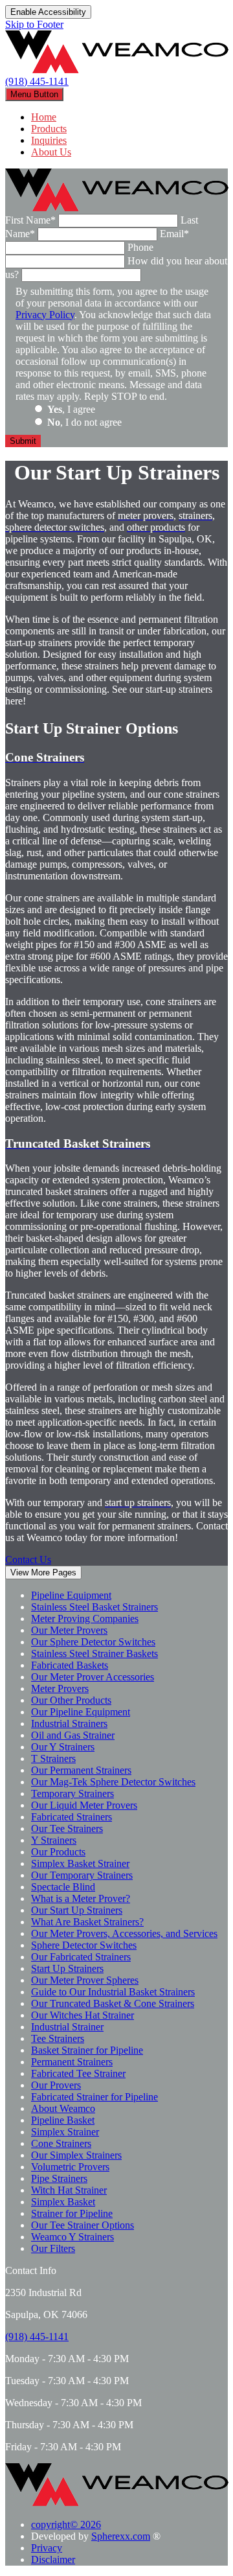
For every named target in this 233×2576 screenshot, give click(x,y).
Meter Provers (60, 1688)
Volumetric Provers (70, 2167)
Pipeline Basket (63, 2120)
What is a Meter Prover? (81, 1898)
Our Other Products (71, 1700)
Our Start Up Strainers (77, 1910)
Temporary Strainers (72, 1793)
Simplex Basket (63, 2202)
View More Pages (43, 1572)
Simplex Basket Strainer (80, 1863)
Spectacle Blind (63, 1887)
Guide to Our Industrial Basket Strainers (113, 1992)
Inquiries (49, 140)
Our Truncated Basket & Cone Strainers (113, 2003)
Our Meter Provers (69, 1630)
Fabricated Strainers (72, 1817)
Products (49, 129)
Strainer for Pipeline (72, 2213)
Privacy (47, 2548)
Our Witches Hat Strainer (83, 2015)
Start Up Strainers (67, 1968)
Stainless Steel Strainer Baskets (94, 1654)
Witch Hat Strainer (69, 2190)
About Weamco (63, 2108)
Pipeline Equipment (71, 1595)
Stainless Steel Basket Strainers (94, 1607)
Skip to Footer (34, 24)
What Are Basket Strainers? (87, 1922)
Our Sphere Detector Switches (93, 1642)
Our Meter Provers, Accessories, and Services (124, 1933)
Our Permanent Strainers (81, 1770)
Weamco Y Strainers (72, 2237)
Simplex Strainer (65, 2132)
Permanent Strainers (72, 2062)
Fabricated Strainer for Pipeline (94, 2097)
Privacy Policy (45, 315)
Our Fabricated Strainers (81, 1957)
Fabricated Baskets (70, 1665)
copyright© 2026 (66, 2524)
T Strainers (53, 1758)
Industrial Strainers (69, 1723)
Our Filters (53, 2248)
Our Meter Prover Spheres (85, 1980)
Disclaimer (53, 2559)
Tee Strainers (58, 2038)
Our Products (58, 1852)
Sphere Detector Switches (84, 1945)
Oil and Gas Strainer (73, 1735)
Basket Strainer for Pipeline (87, 2050)
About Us (51, 152)
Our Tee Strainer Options (83, 2225)
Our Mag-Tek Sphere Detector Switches (113, 1782)
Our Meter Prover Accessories (93, 1677)
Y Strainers (54, 1840)
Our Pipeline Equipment (81, 1712)
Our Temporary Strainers (82, 1875)
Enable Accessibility (48, 12)
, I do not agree (84, 422)
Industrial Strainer (67, 2027)
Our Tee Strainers (67, 1828)
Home (44, 117)
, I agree (71, 409)
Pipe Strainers (59, 2178)
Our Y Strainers (63, 1747)
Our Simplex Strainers (76, 2155)
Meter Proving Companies (85, 1619)
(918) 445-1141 (37, 81)
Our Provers (56, 2085)
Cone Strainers (61, 2143)
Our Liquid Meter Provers (84, 1805)
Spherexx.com (121, 2536)
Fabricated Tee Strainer (78, 2073)
